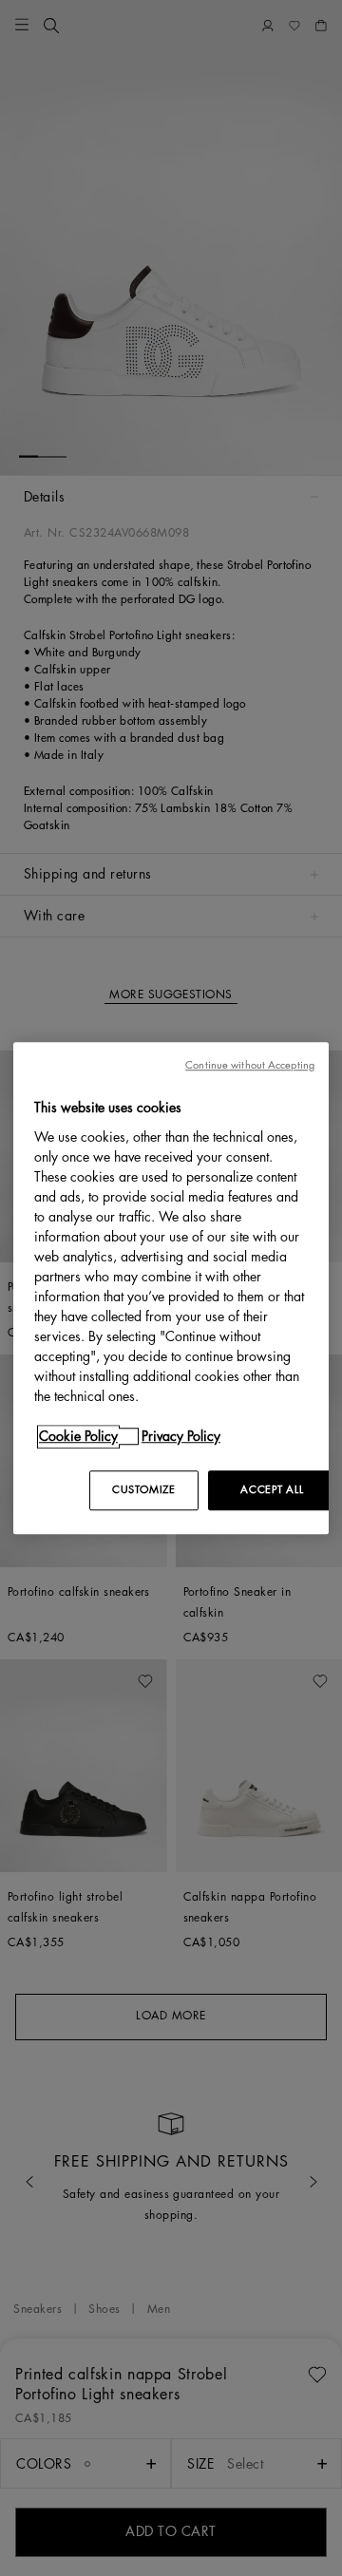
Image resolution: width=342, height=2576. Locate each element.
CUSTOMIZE (143, 1490)
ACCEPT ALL (272, 1490)
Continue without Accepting (250, 1065)
